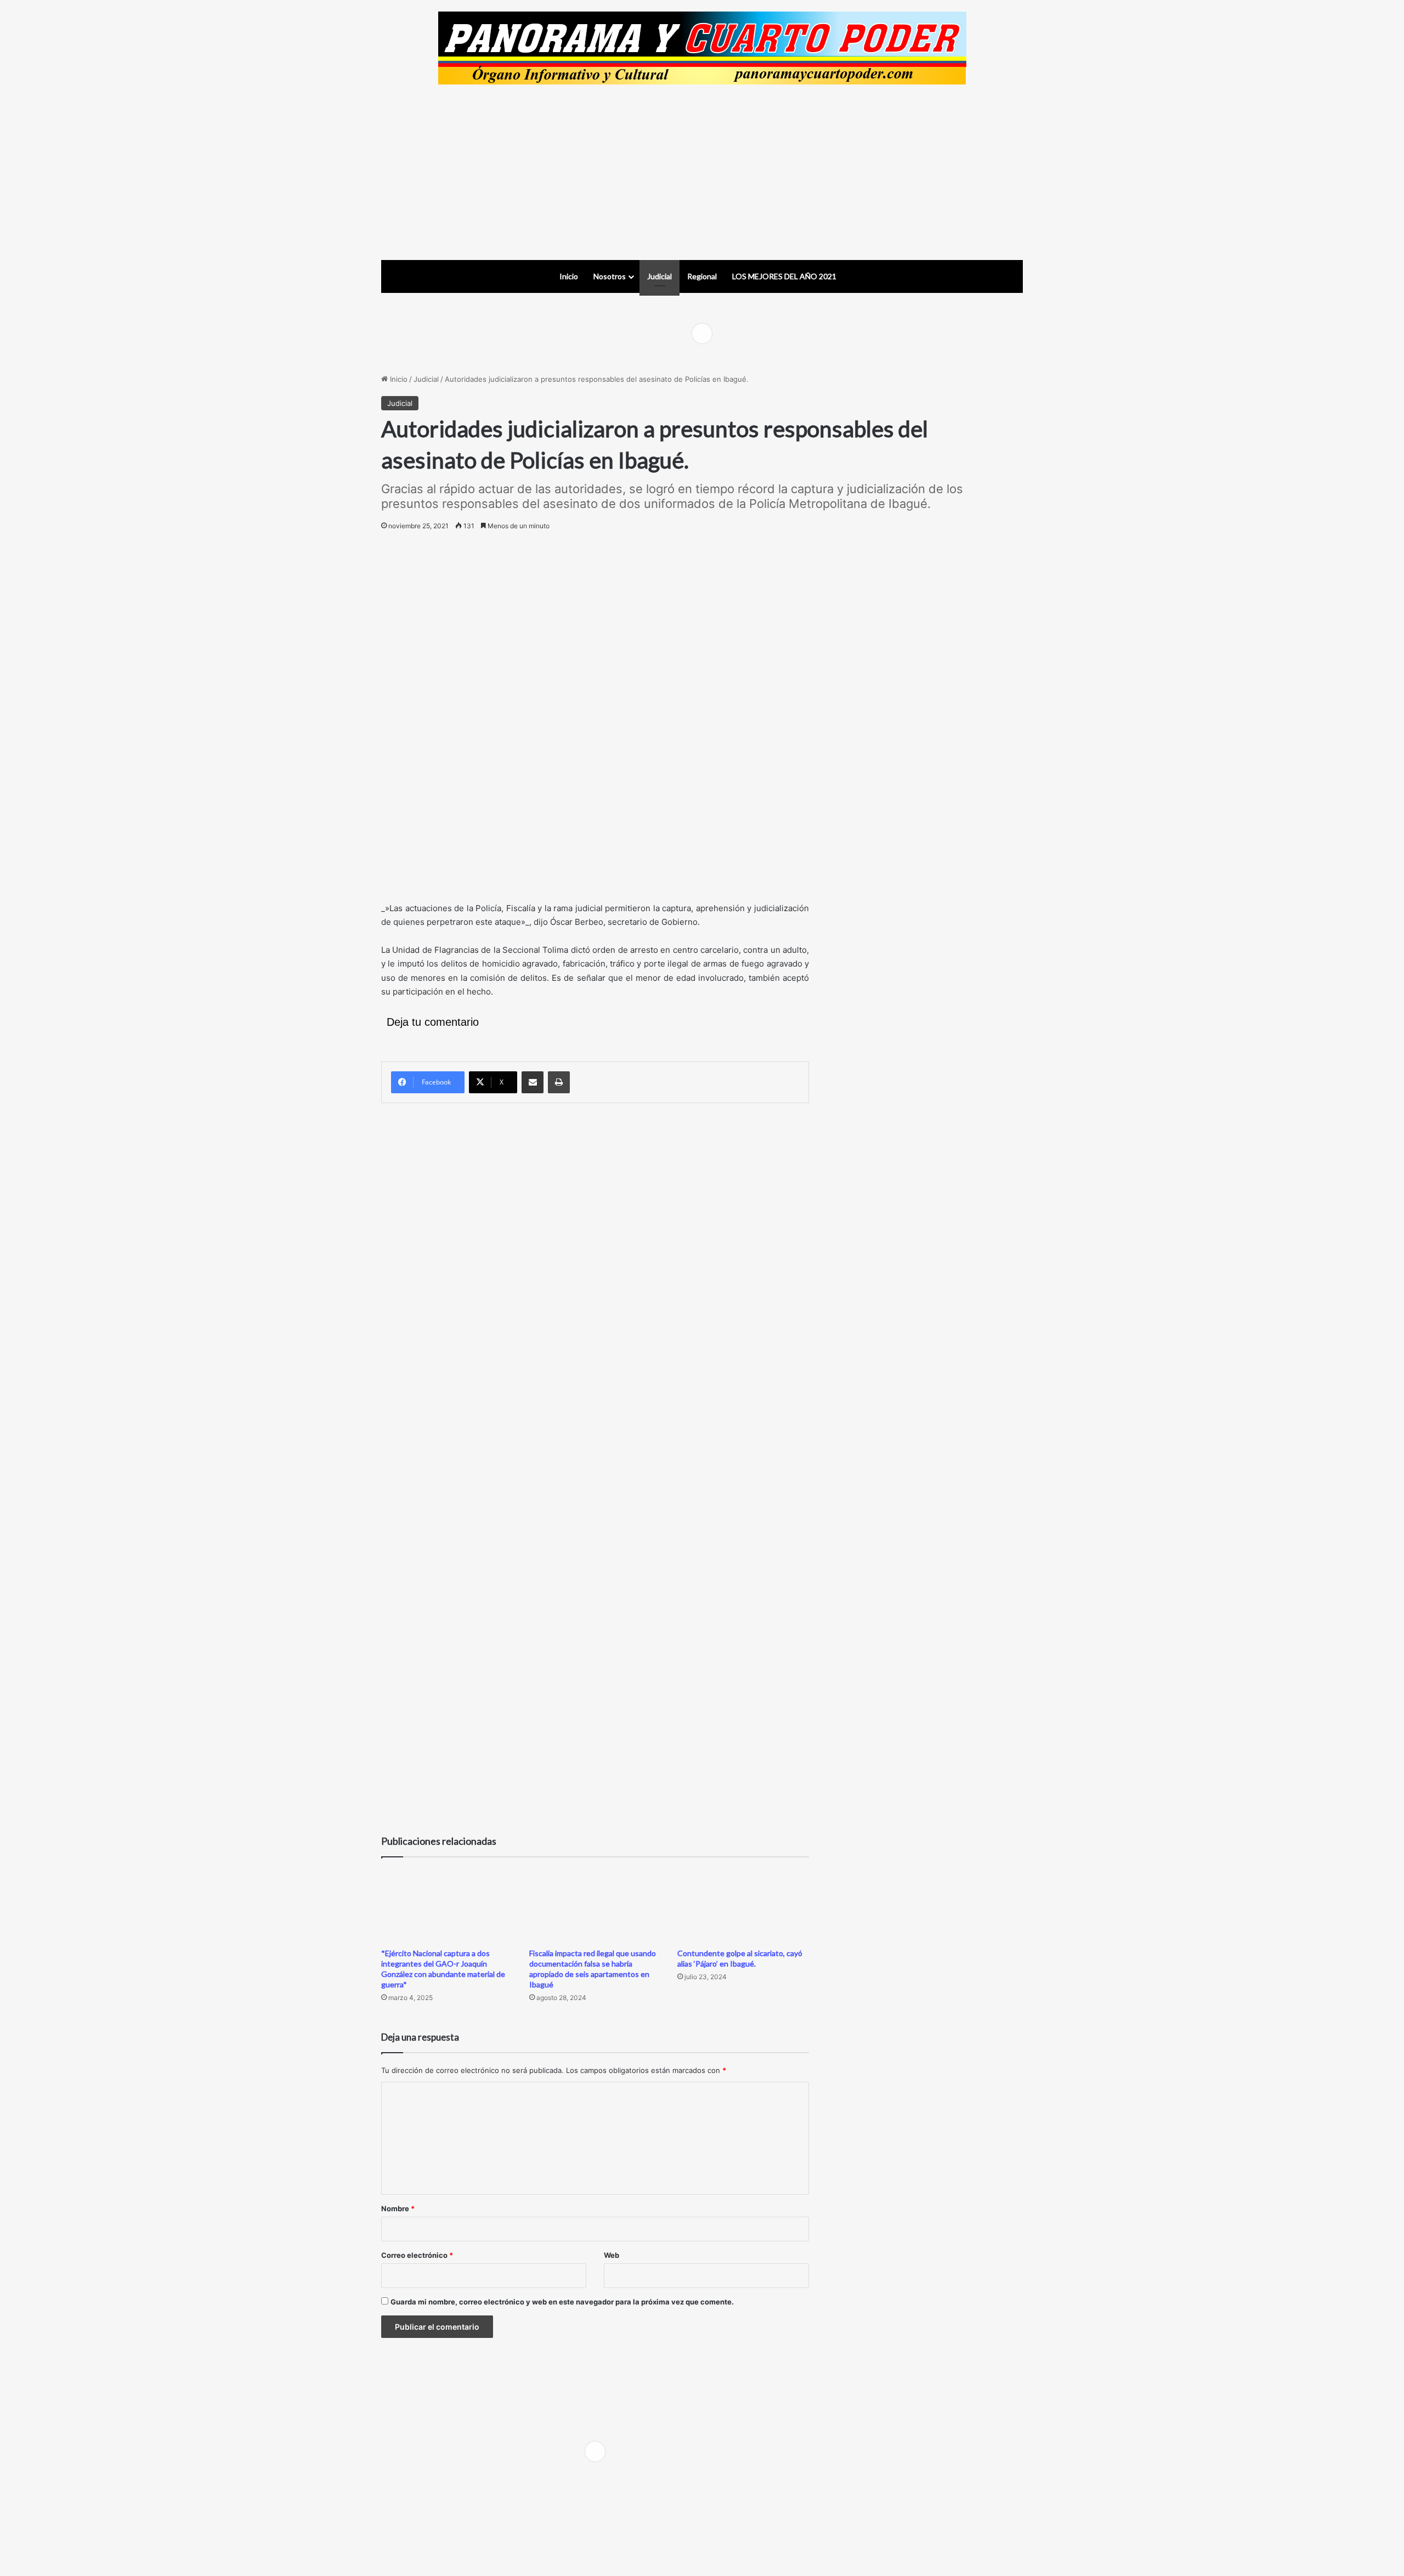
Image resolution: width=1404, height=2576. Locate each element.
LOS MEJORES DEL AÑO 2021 (784, 276)
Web (612, 2255)
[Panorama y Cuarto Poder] (702, 48)
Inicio (569, 276)
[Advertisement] (702, 172)
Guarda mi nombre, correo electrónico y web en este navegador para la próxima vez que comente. (562, 2302)
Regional (702, 276)
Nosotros (610, 276)
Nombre (398, 2208)
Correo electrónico (417, 2255)
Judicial (659, 276)
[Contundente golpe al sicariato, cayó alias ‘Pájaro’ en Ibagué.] (743, 1905)
